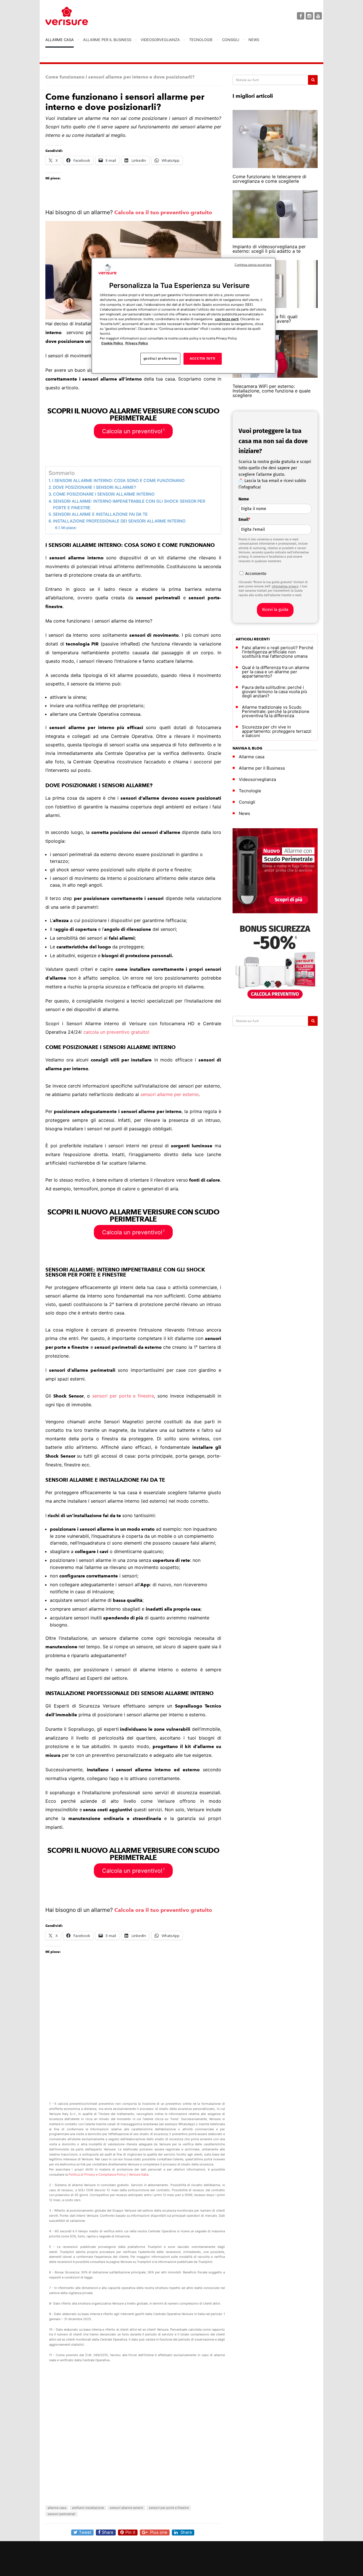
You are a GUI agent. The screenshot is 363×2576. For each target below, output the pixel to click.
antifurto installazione (88, 2508)
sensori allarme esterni (126, 2508)
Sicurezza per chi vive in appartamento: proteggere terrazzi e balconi (277, 731)
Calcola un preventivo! (133, 431)
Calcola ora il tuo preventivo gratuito (163, 212)
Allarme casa (60, 40)
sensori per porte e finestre (123, 1396)
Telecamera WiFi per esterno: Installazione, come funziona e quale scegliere (272, 391)
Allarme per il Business (107, 40)
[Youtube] (318, 16)
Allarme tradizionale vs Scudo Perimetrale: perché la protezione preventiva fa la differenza (276, 711)
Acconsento (256, 574)
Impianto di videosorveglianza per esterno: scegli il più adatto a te (269, 249)
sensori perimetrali (61, 2514)
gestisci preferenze (160, 359)
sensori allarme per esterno (169, 1094)
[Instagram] (309, 16)
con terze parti (227, 319)
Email (244, 520)
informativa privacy (285, 586)
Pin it (130, 2532)
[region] (183, 316)
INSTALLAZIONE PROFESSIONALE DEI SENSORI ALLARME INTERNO (119, 521)
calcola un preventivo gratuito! (116, 1032)
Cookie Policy (113, 343)
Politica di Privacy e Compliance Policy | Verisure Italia (108, 2174)
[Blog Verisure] (81, 16)
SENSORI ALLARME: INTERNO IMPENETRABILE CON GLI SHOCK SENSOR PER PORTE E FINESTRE (129, 504)
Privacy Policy (137, 343)
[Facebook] (301, 16)
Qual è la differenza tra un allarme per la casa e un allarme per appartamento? (276, 672)
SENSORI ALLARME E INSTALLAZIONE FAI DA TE (100, 514)
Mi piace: (69, 528)
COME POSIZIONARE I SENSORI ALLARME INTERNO (104, 494)
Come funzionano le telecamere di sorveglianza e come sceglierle (269, 179)
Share (108, 2532)
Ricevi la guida (275, 610)
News (254, 40)
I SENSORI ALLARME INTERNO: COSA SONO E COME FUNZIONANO (118, 480)
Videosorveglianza (160, 40)
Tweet (85, 2532)
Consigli (231, 40)
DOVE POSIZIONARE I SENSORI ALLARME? (95, 487)
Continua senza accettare (253, 265)
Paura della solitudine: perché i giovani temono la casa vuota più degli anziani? (275, 692)
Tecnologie (201, 40)
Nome (244, 499)
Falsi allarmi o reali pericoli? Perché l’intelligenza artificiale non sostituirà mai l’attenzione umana (278, 652)
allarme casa (57, 2508)
